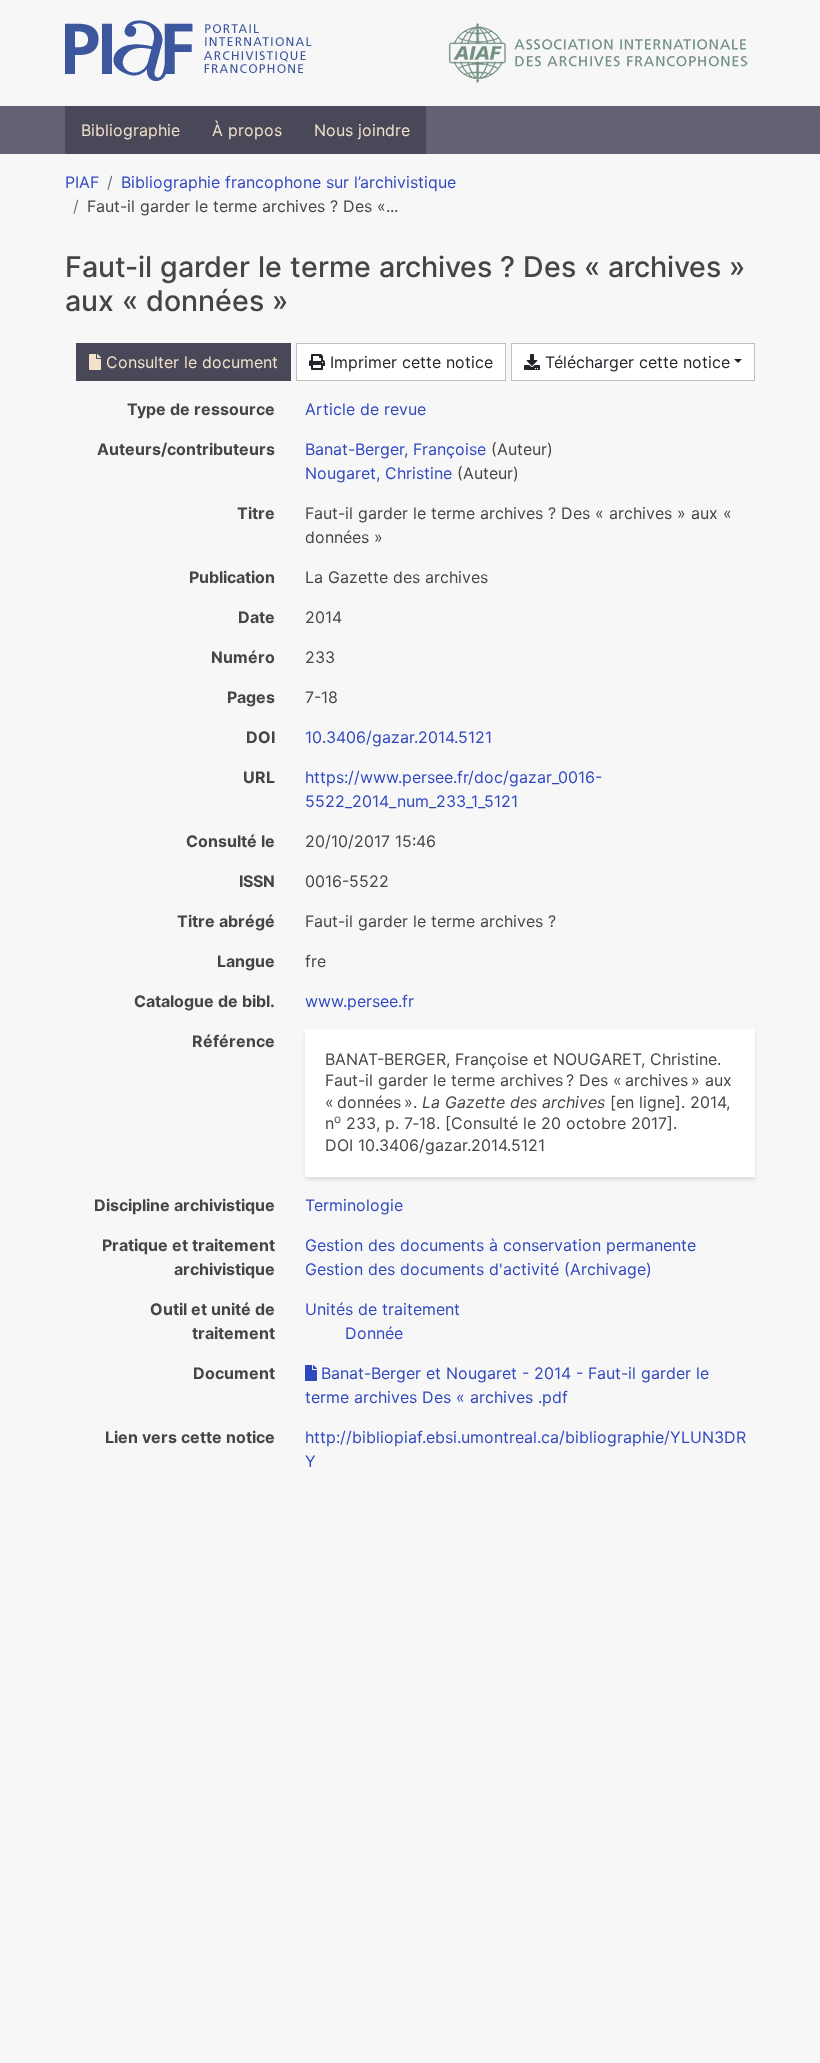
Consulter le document (189, 362)
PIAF (82, 182)
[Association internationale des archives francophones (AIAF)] (598, 53)
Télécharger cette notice (635, 362)
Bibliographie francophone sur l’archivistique (288, 182)
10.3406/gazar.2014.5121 (398, 737)
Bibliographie (130, 130)
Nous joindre (362, 130)
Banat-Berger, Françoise (395, 449)
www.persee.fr (359, 1001)
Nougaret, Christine (378, 473)
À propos (247, 130)
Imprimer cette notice (409, 362)
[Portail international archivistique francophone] (188, 53)
